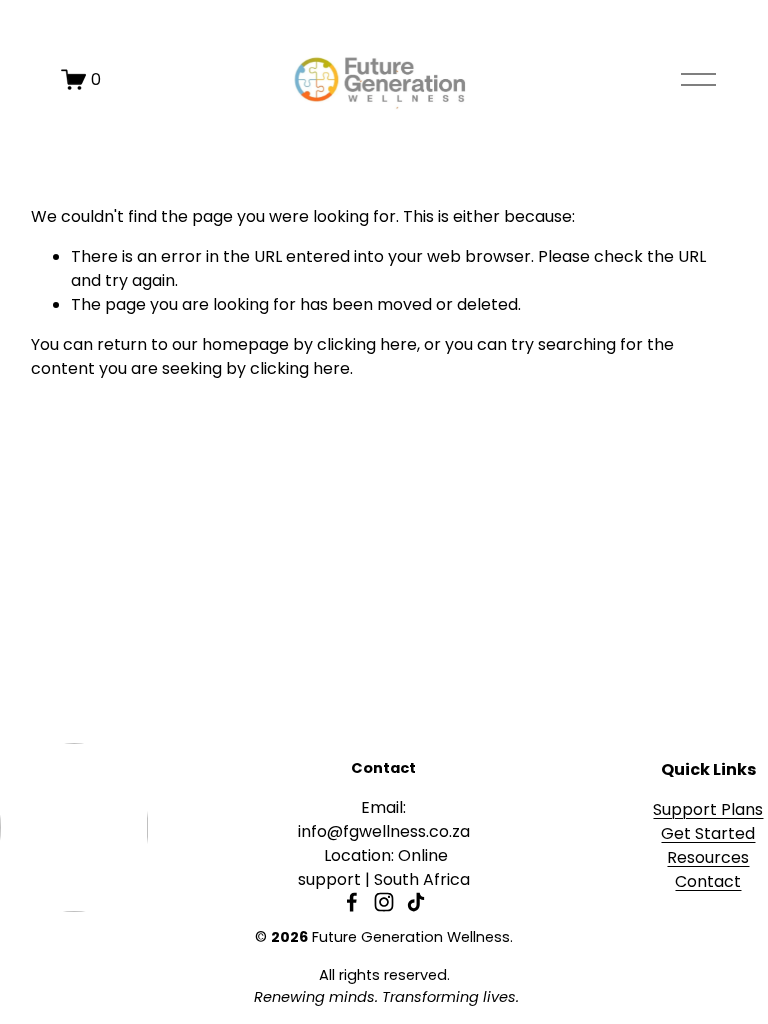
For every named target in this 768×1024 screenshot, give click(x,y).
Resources (708, 857)
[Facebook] (352, 902)
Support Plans (708, 809)
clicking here (367, 344)
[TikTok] (416, 902)
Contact (708, 881)
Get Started (708, 833)
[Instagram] (384, 902)
